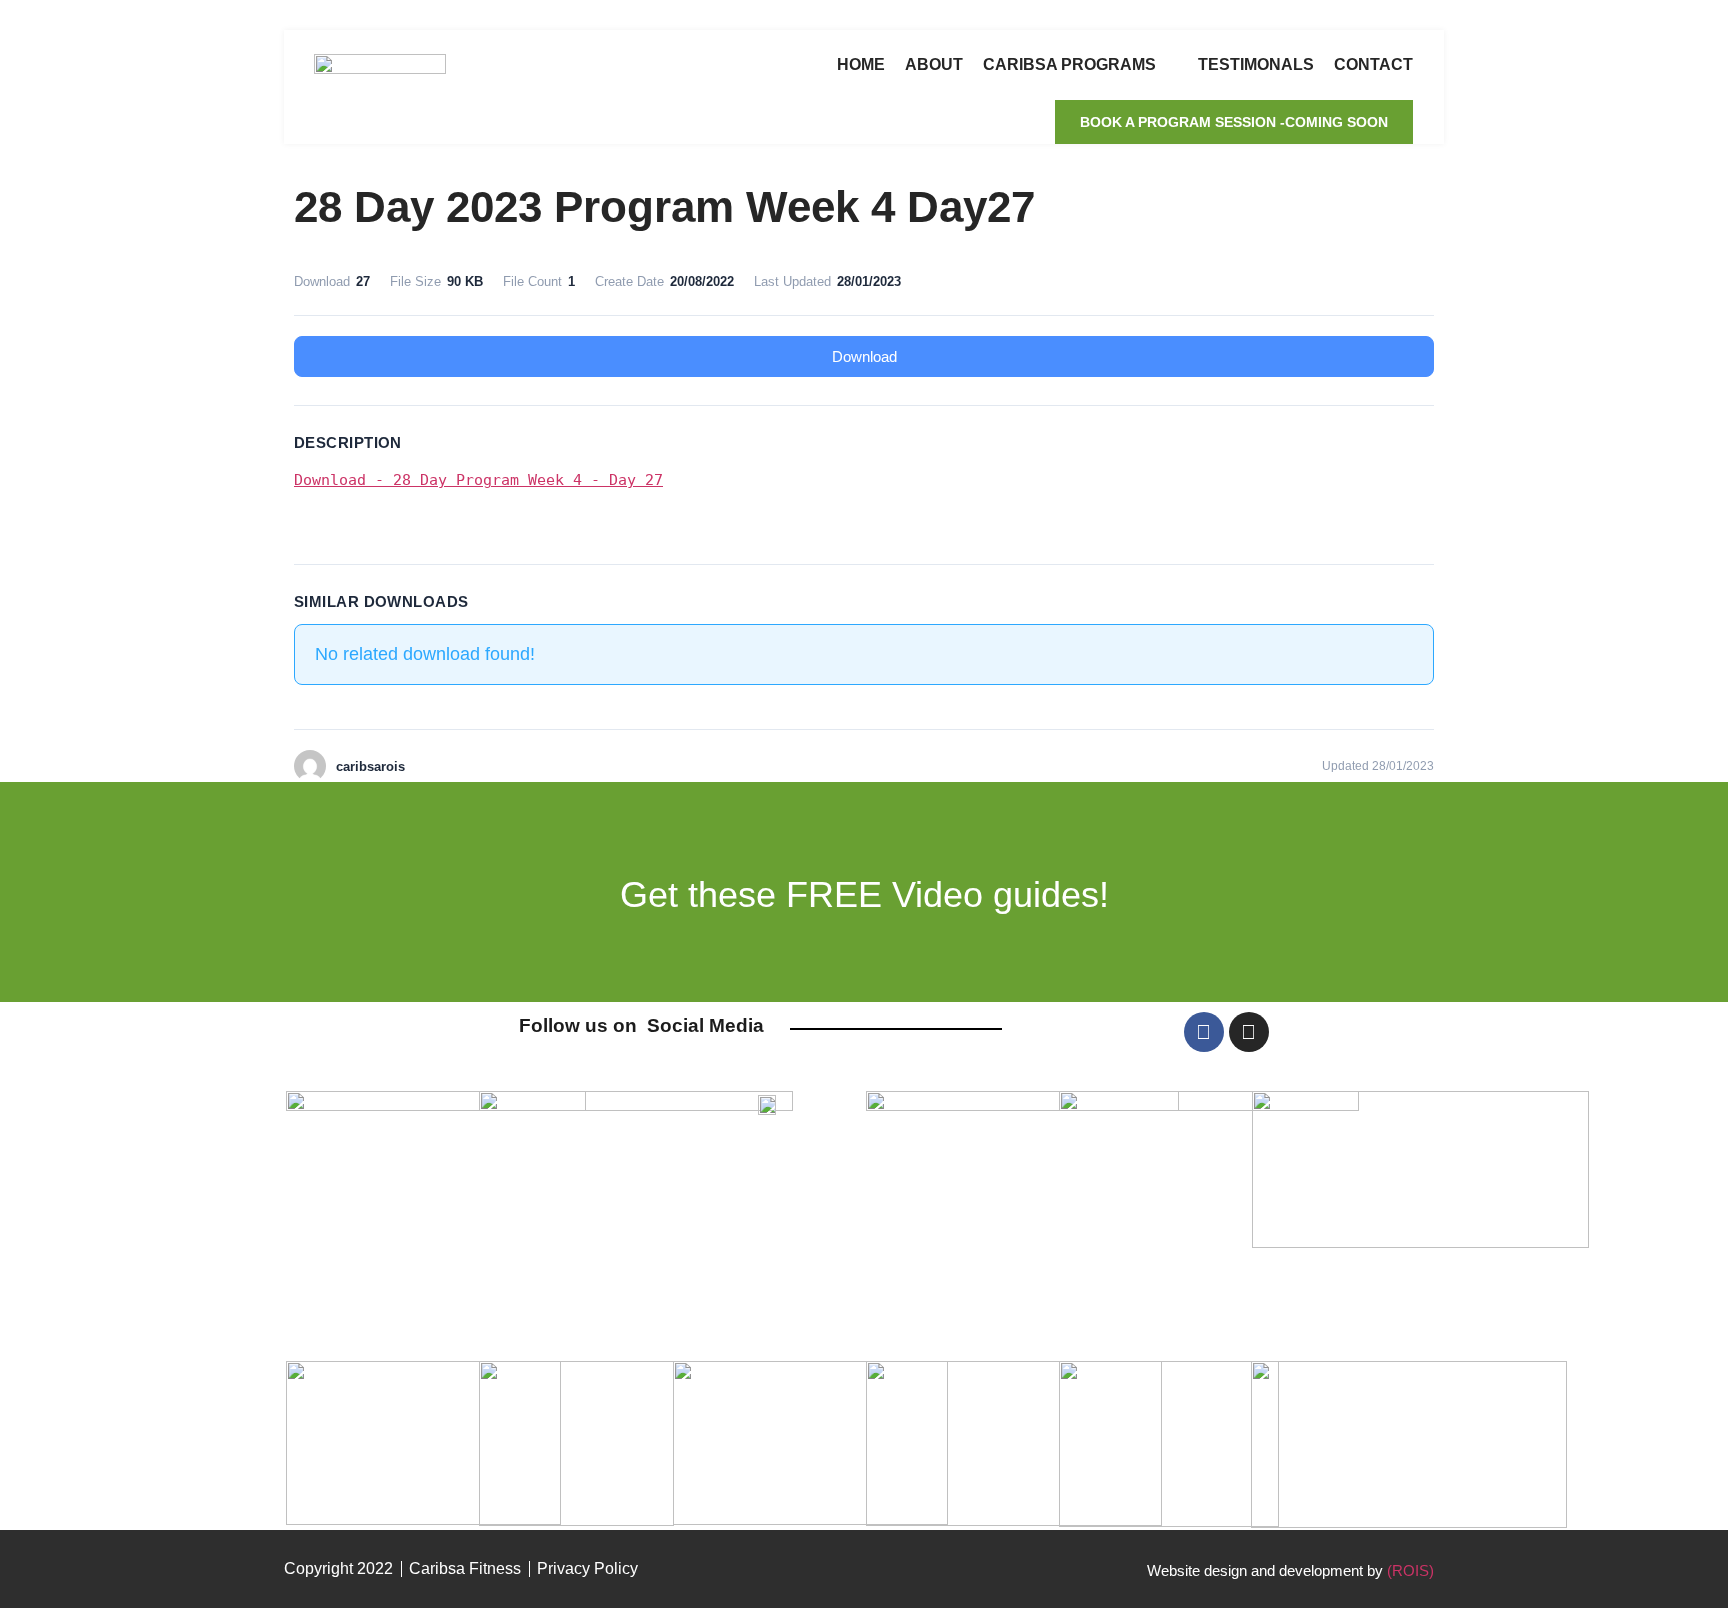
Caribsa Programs (1069, 64)
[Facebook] (1204, 1032)
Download (864, 356)
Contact (1373, 64)
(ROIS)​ (1410, 1570)
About (934, 64)
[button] (1234, 122)
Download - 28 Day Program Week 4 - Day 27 (478, 480)
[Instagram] (1249, 1032)
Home (861, 64)
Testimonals (1256, 64)
